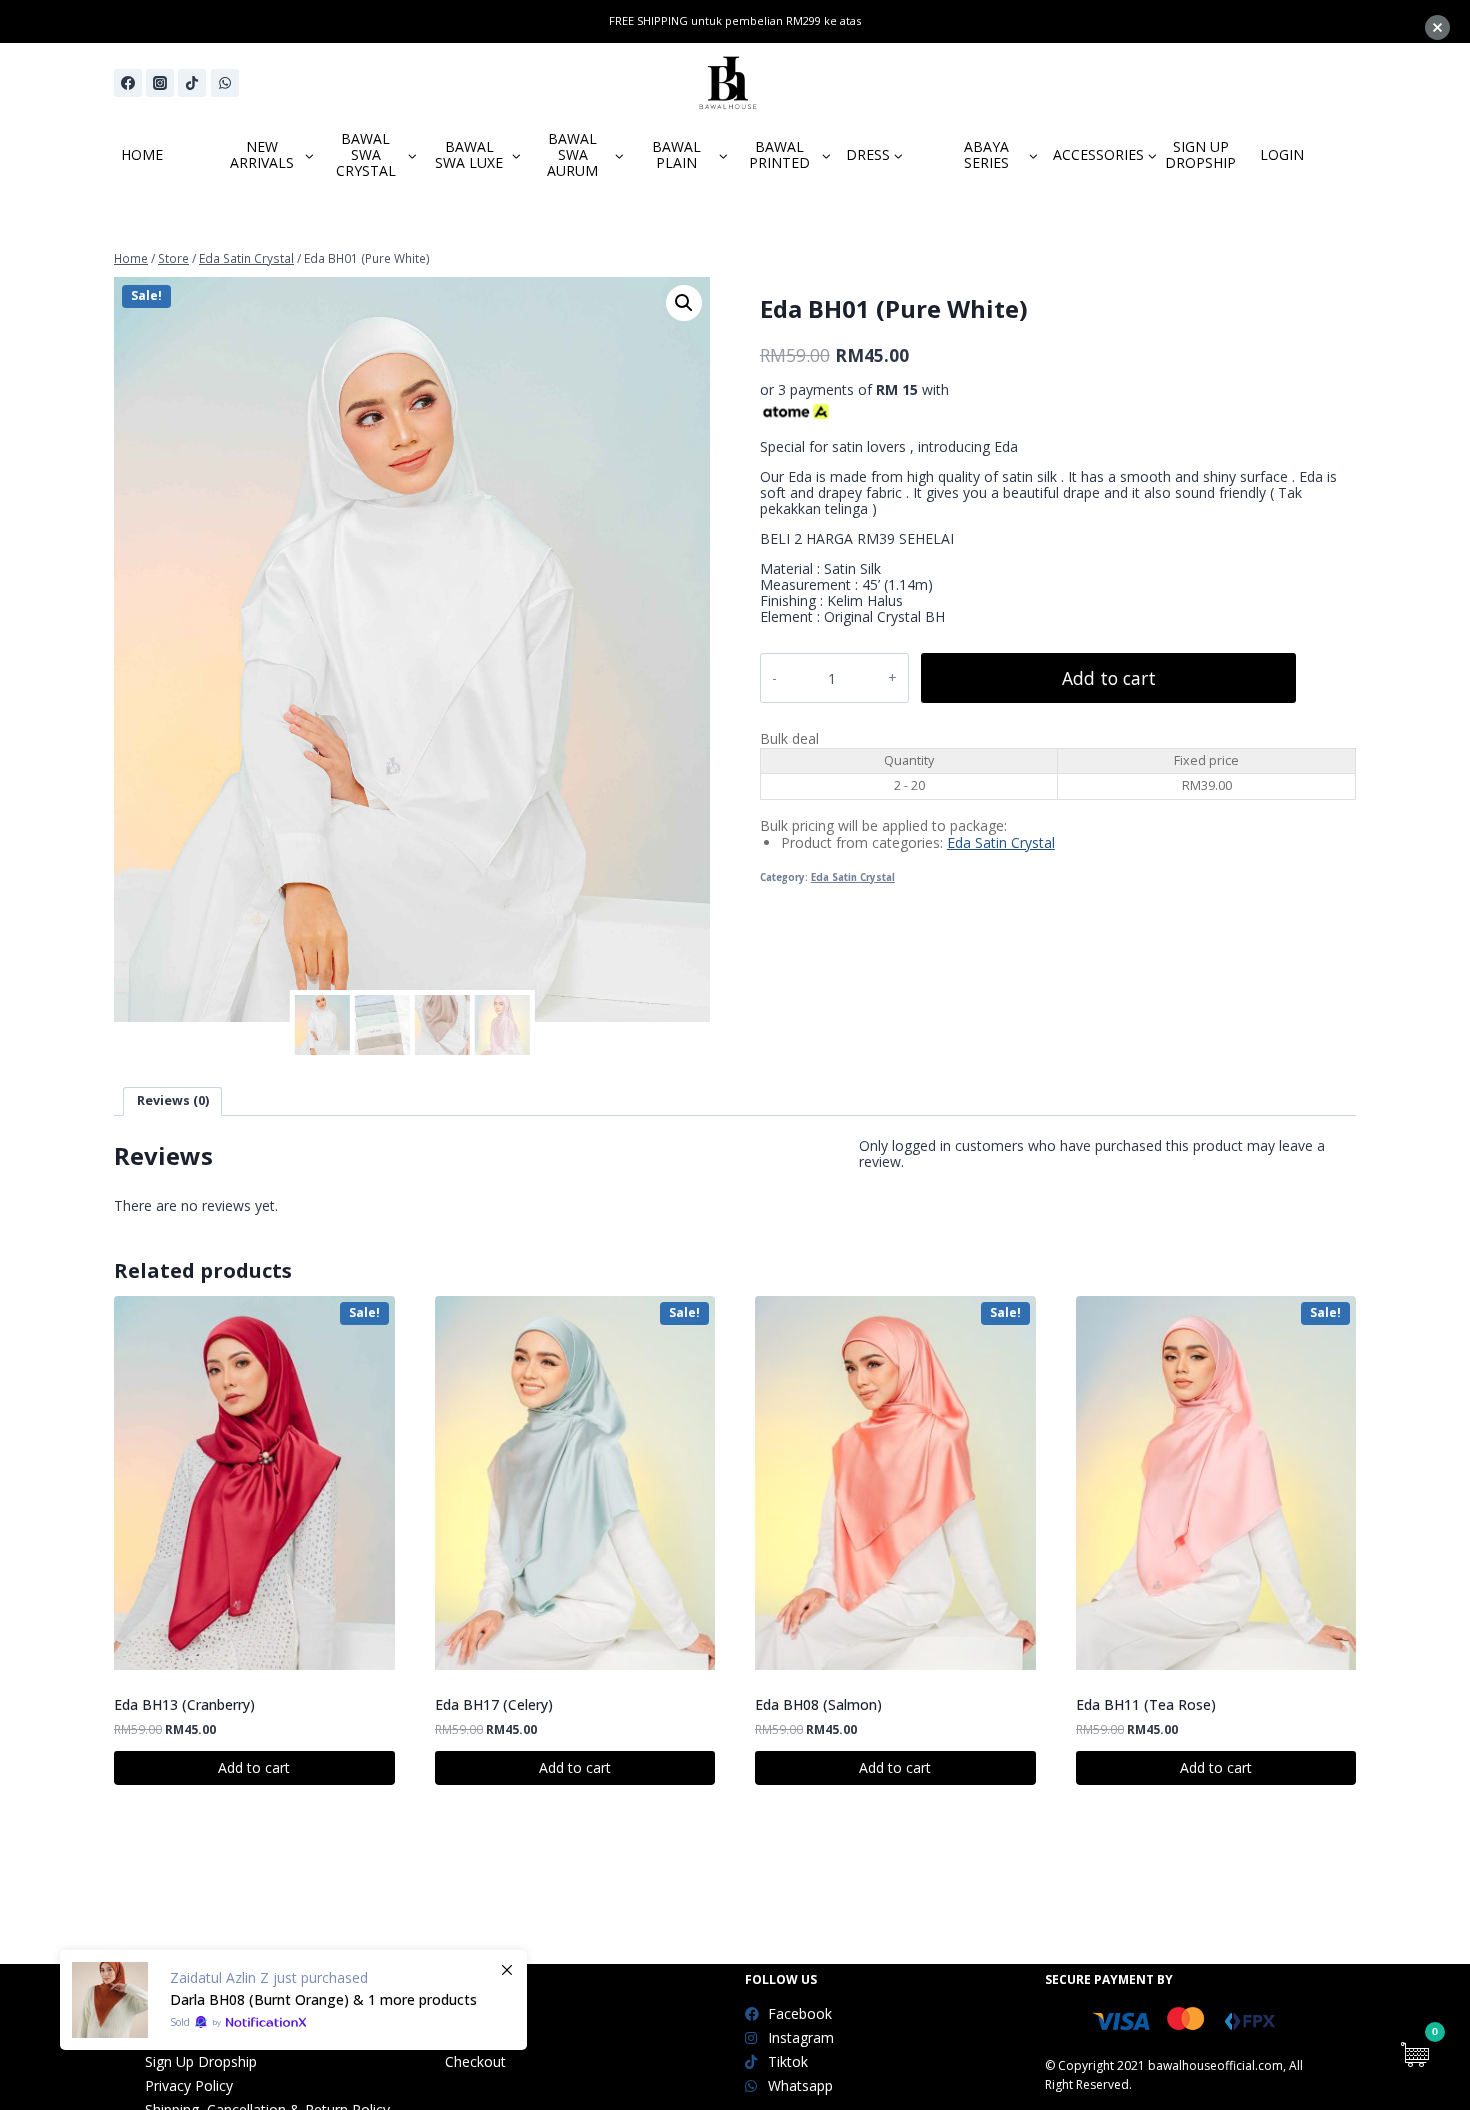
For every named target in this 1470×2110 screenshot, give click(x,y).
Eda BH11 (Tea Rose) (1146, 1704)
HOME (142, 154)
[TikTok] (192, 83)
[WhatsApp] (225, 83)
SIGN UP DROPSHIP (1200, 154)
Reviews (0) (173, 1100)
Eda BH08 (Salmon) (818, 1704)
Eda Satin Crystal (1001, 842)
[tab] (172, 1101)
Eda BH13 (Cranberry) (184, 1704)
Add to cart (1109, 678)
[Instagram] (160, 83)
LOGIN (1282, 154)
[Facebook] (128, 83)
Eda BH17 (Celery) (494, 1704)
